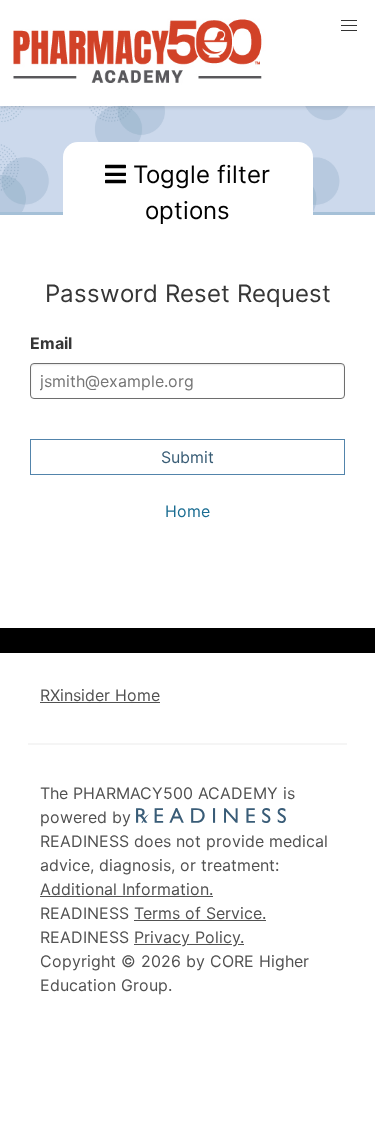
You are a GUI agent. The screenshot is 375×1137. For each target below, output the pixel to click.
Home (187, 511)
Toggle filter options (198, 192)
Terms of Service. (200, 913)
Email (51, 343)
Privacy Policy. (189, 937)
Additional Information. (126, 889)
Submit (187, 457)
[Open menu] (349, 26)
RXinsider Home (100, 695)
